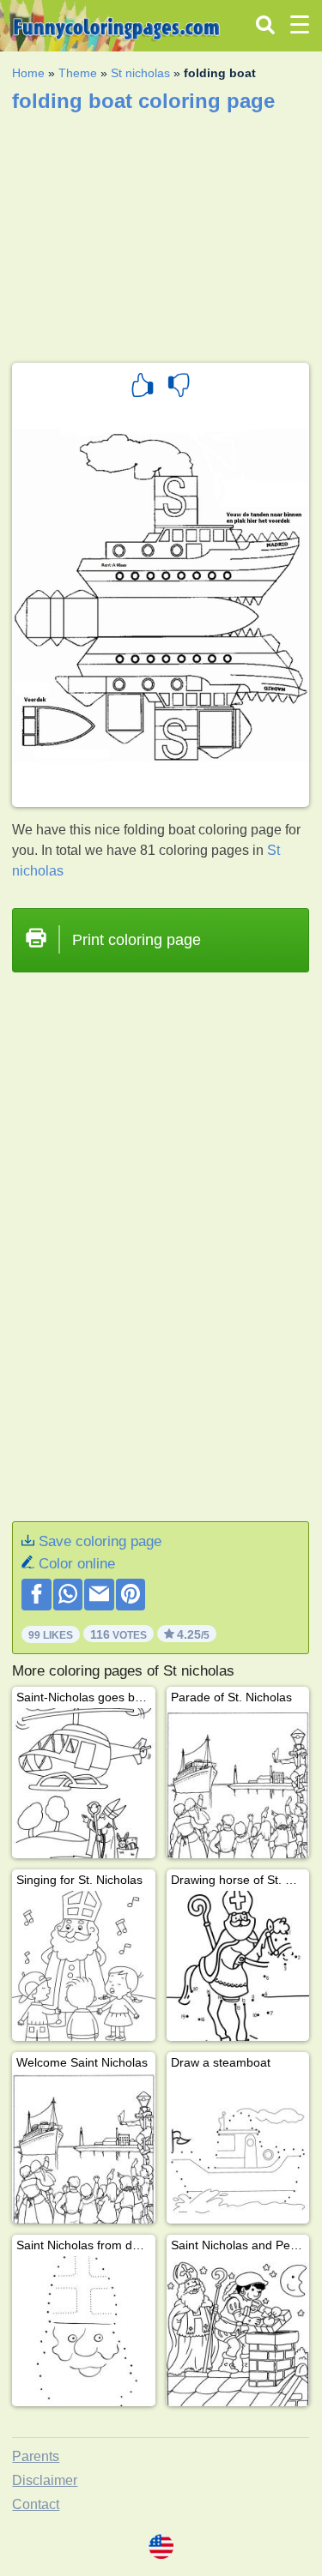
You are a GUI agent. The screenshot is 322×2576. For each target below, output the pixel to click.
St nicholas (140, 73)
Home (28, 73)
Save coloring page (100, 1541)
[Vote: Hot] (143, 388)
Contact (36, 2504)
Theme (78, 73)
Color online (77, 1564)
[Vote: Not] (179, 388)
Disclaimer (45, 2480)
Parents (36, 2456)
